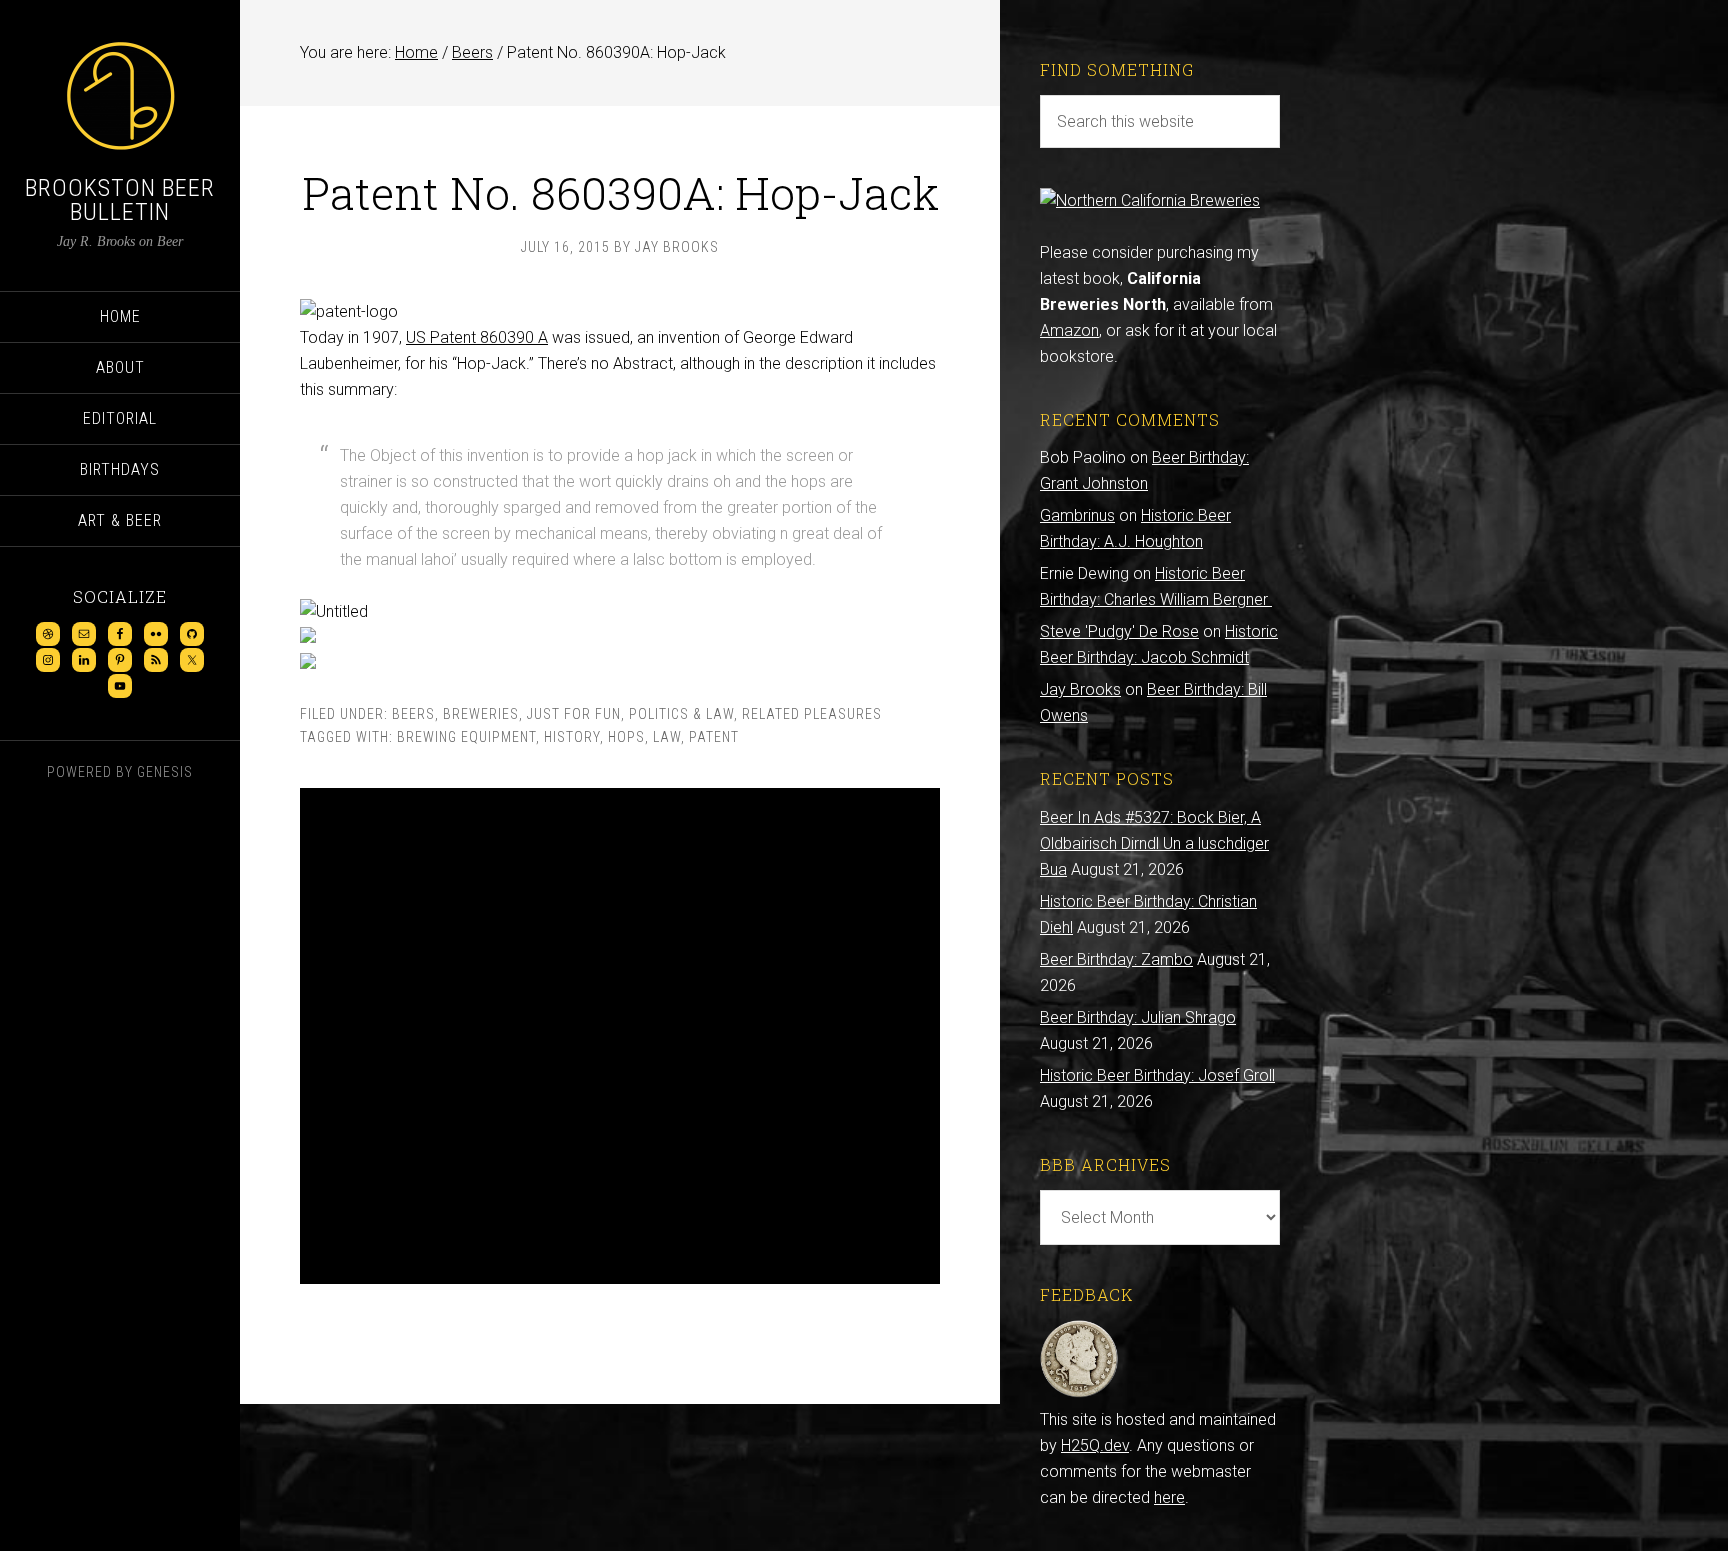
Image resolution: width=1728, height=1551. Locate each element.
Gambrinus (1077, 515)
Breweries (481, 714)
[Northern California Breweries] (1150, 200)
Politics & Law (681, 714)
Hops (626, 737)
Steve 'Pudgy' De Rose (1119, 631)
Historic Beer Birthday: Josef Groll (1157, 1075)
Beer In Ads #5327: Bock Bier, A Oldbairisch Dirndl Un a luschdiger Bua (1154, 843)
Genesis (165, 772)
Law (667, 737)
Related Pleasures (812, 714)
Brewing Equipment (466, 737)
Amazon (1069, 330)
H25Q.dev (1095, 1445)
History (572, 737)
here (1169, 1497)
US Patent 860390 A (477, 337)
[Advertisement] (620, 1036)
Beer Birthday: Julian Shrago (1138, 1017)
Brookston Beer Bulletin (120, 200)
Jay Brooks (1080, 689)
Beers (413, 714)
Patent (714, 737)
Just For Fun (574, 714)
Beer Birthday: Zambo (1116, 959)
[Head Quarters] (1079, 1393)
